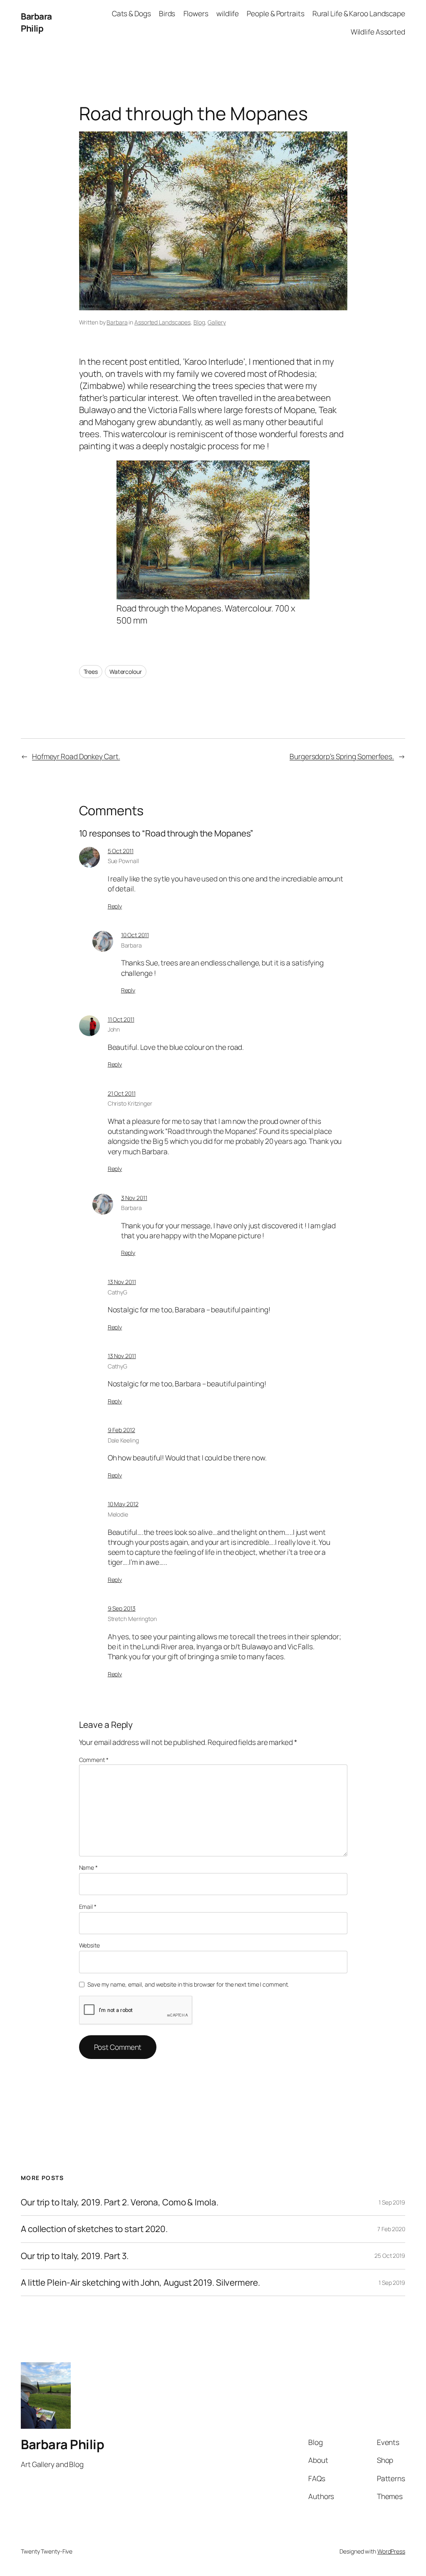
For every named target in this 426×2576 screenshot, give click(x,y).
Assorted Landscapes (162, 322)
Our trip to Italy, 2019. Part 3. (75, 2256)
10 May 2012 (123, 1504)
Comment (94, 1760)
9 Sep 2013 (122, 1608)
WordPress (391, 2551)
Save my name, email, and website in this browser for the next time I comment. (188, 1984)
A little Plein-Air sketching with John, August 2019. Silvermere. (140, 2283)
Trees (91, 672)
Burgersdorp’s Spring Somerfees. (342, 756)
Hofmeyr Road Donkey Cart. (76, 756)
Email (88, 1907)
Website (89, 1945)
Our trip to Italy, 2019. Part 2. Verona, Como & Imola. (120, 2202)
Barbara (117, 322)
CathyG (118, 1292)
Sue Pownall (123, 861)
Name (88, 1867)
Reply (115, 906)
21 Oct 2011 (122, 1093)
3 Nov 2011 (134, 1198)
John (114, 1029)
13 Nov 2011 (122, 1282)
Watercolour (126, 672)
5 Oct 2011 (121, 851)
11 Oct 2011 (121, 1019)
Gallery (217, 322)
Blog (199, 322)
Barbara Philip (36, 22)
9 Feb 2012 (121, 1430)
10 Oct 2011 (135, 935)
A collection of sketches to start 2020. (94, 2229)
